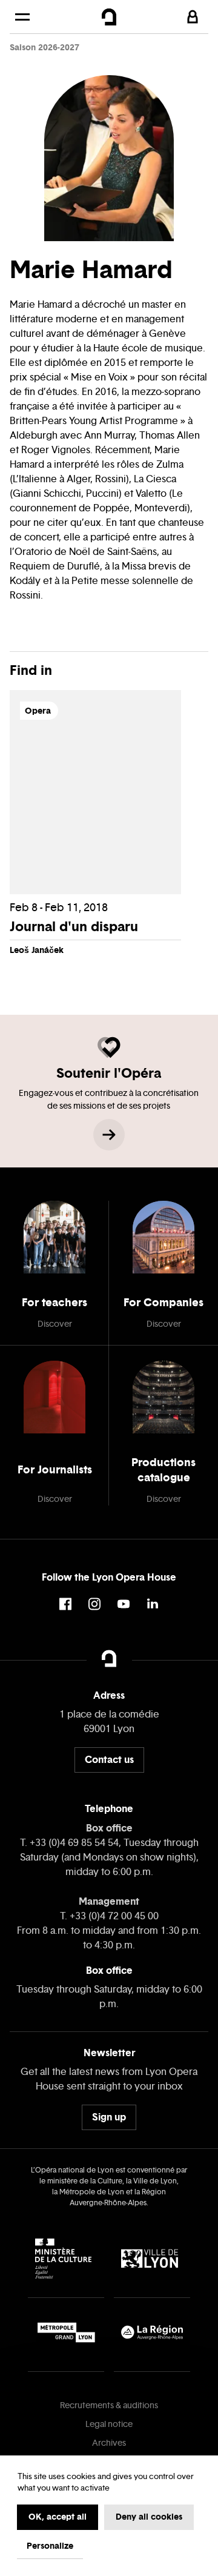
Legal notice (109, 2424)
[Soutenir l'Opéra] (109, 1135)
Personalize (50, 2546)
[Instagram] (94, 1604)
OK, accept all (58, 2517)
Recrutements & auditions (109, 2405)
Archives (109, 2443)
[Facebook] (65, 1604)
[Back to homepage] (109, 17)
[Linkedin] (153, 1604)
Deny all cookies (149, 2517)
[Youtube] (124, 1604)
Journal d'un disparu (74, 926)
